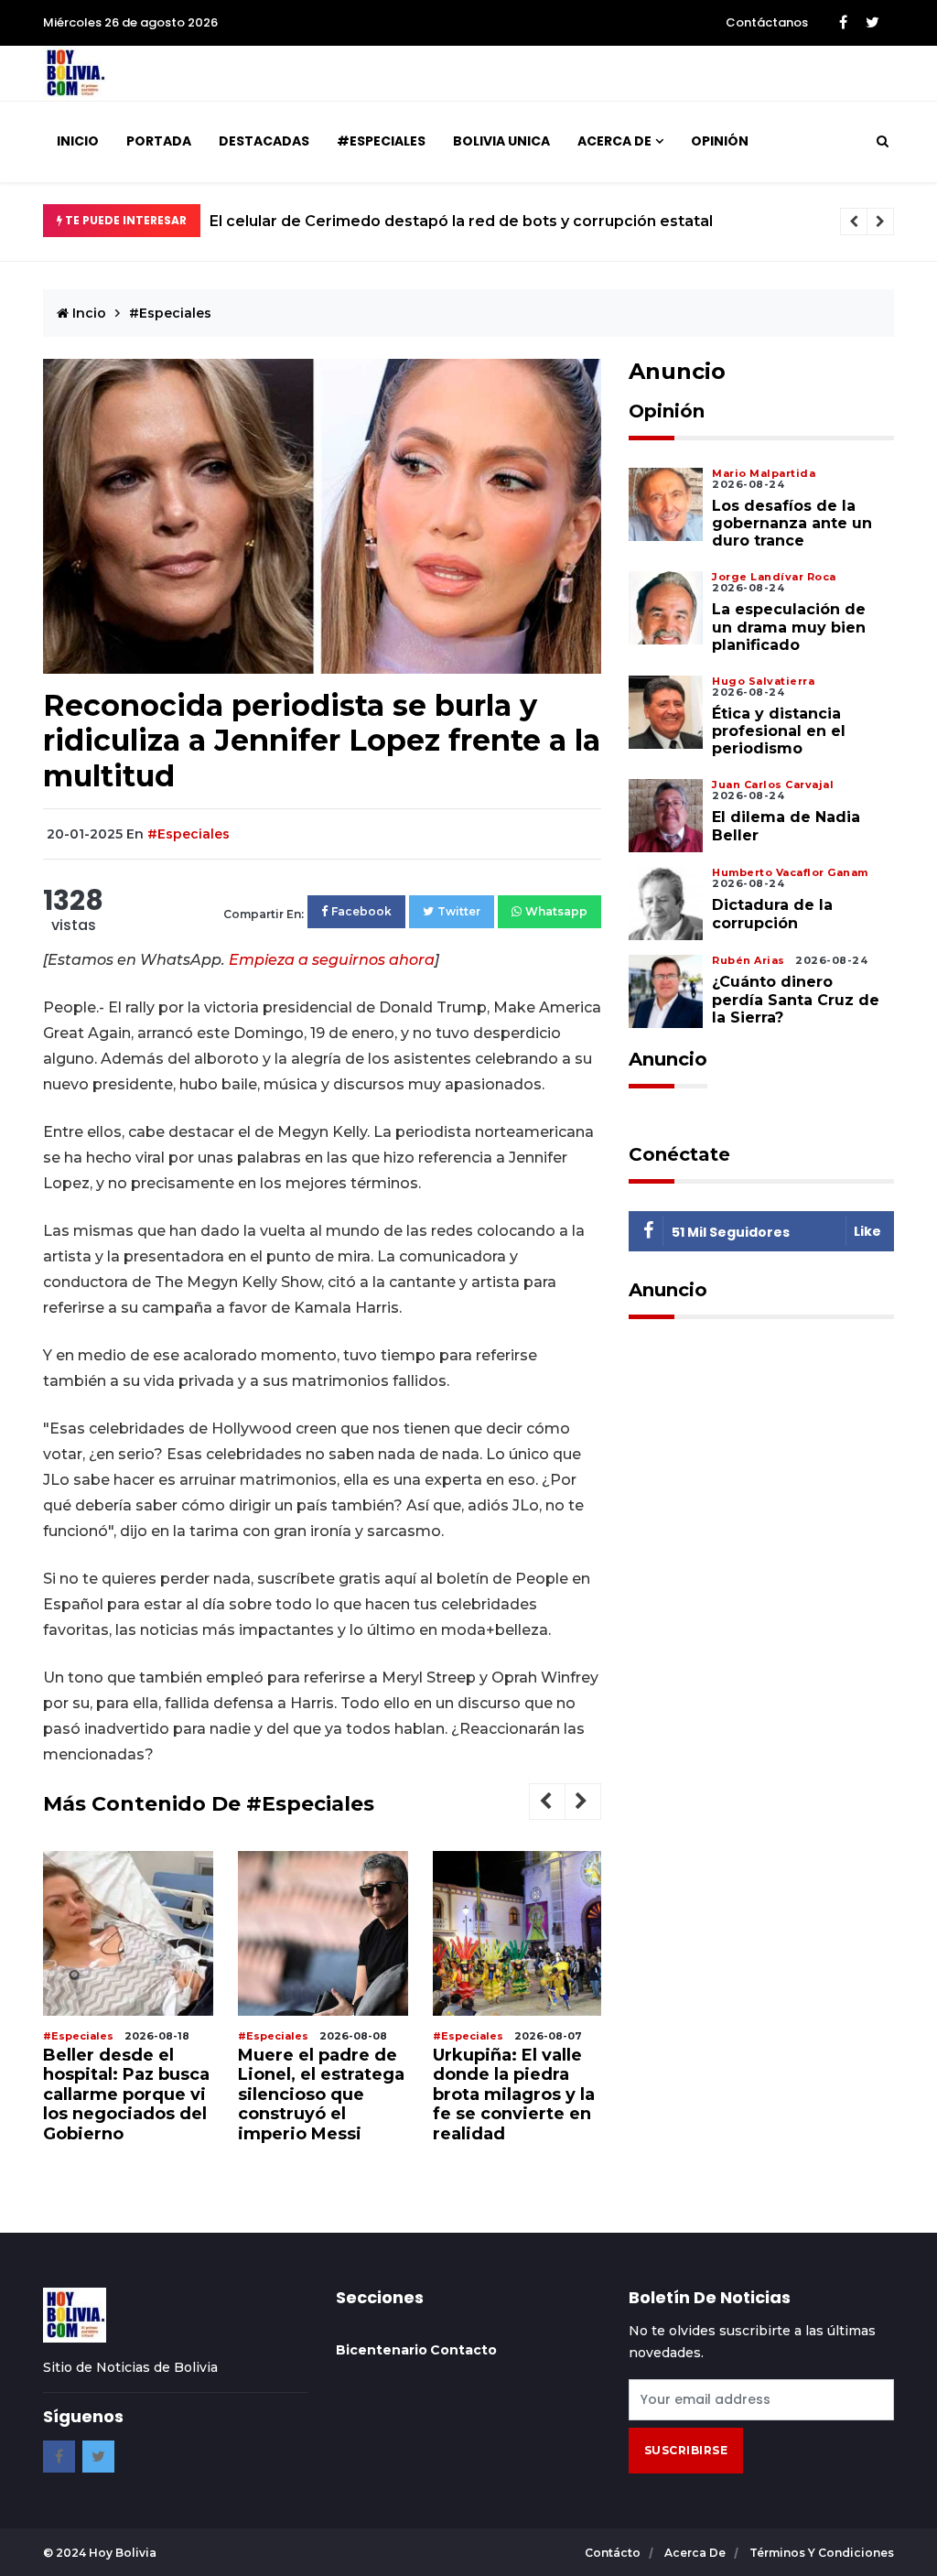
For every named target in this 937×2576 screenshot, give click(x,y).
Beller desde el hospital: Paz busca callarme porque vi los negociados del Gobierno (126, 2094)
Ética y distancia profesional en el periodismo (779, 731)
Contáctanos (767, 22)
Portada (159, 141)
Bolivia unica (501, 141)
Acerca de (614, 141)
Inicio (78, 141)
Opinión (720, 141)
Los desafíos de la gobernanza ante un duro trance (792, 523)
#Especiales (381, 141)
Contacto (463, 2350)
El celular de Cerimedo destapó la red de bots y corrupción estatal (461, 221)
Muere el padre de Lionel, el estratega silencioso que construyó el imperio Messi (321, 2094)
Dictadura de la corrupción (772, 914)
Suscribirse (686, 2450)
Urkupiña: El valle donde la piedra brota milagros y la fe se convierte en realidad (514, 2094)
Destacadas (264, 141)
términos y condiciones (822, 2553)
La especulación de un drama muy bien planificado (789, 627)
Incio (87, 313)
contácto (614, 2553)
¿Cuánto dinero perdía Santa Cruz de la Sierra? (796, 999)
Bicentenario (382, 2350)
